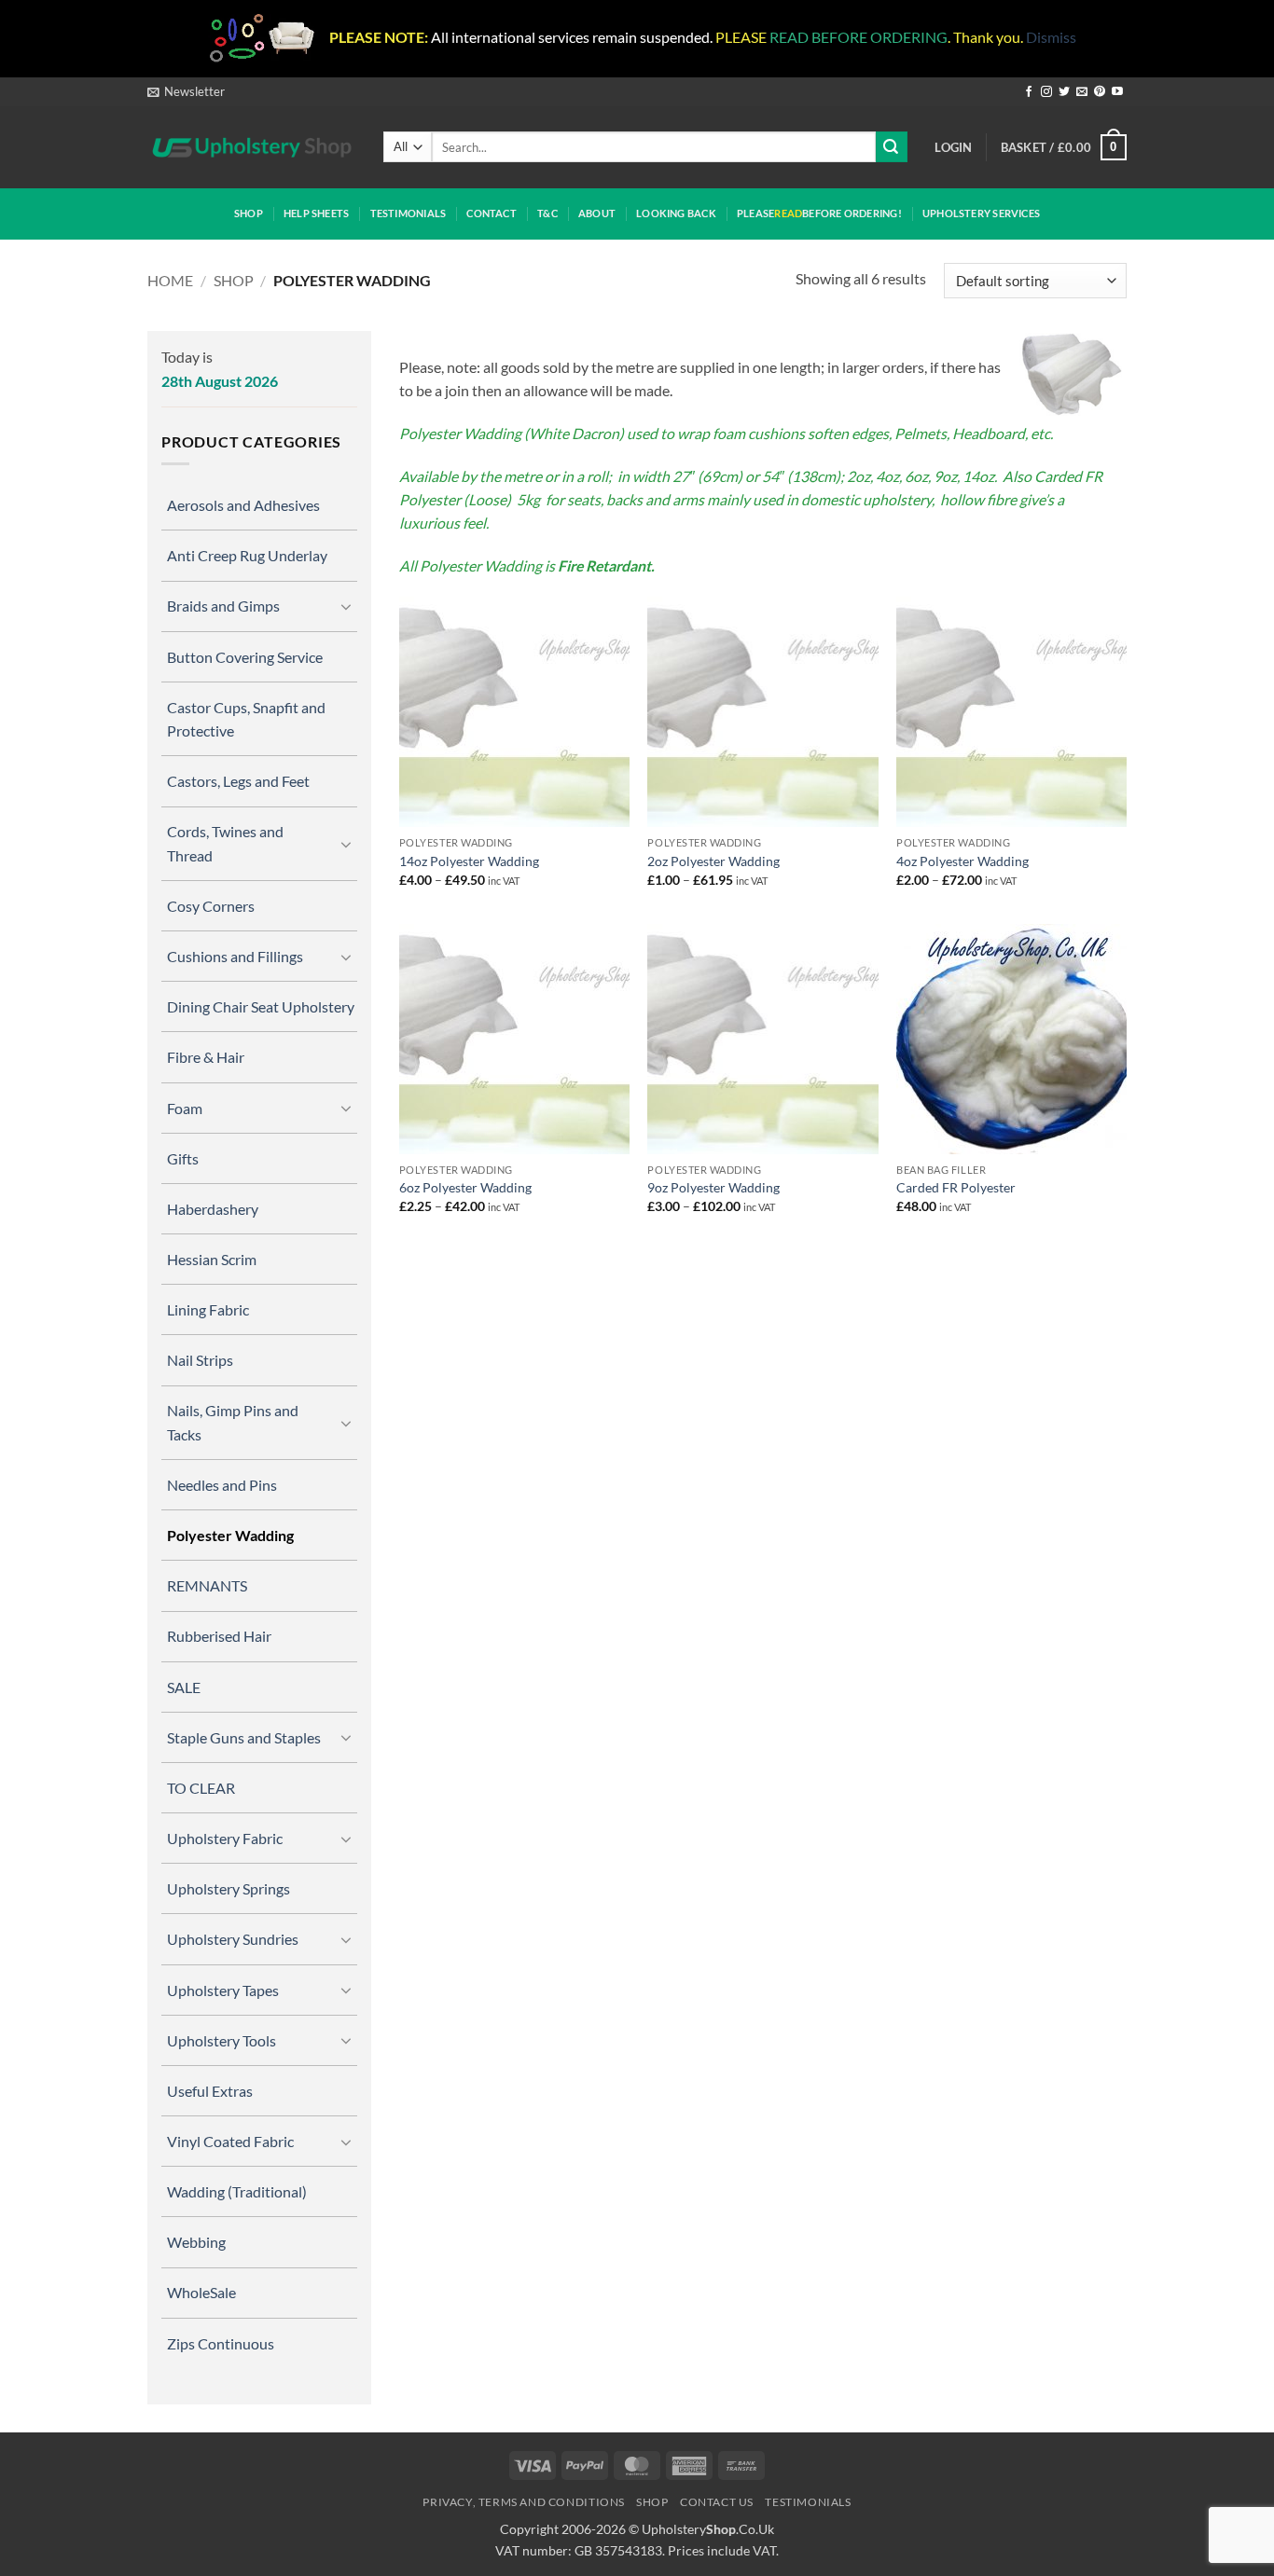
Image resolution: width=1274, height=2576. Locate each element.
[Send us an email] (1082, 92)
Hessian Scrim (212, 1259)
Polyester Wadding (230, 1535)
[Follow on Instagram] (1046, 92)
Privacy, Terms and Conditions (524, 2502)
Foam (185, 1108)
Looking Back (676, 213)
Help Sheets (316, 213)
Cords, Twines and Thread (225, 843)
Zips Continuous (221, 2343)
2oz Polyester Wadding (713, 861)
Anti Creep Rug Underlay (247, 555)
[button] (186, 91)
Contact (492, 213)
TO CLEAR (201, 1788)
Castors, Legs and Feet (238, 781)
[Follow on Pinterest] (1100, 92)
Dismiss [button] (1051, 37)
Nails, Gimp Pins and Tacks (233, 1422)
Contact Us (717, 2502)
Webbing (196, 2242)
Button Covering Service (245, 657)
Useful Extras (210, 2091)
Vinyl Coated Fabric (230, 2141)
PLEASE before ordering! (819, 213)
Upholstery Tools (222, 2040)
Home (170, 280)
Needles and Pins (222, 1485)
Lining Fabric (208, 1309)
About (597, 213)
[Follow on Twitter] (1064, 92)
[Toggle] (346, 606)
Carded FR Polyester (956, 1187)
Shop (249, 213)
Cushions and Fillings (235, 956)
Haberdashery (213, 1209)
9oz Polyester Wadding (713, 1187)
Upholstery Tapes (223, 1990)
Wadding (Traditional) (237, 2191)
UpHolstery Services (981, 213)
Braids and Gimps (223, 606)
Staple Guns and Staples (244, 1737)
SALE (184, 1687)
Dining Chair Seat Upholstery (261, 1006)
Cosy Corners (211, 906)
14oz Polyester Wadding (469, 861)
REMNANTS (207, 1585)
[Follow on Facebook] (1029, 92)
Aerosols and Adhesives (243, 505)
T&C (547, 213)
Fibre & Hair (206, 1057)
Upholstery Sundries (233, 1939)
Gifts (183, 1158)
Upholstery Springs (228, 1888)
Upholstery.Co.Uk (708, 2529)
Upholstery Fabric (225, 1838)
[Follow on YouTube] (1117, 92)
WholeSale (201, 2292)
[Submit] (892, 147)
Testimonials (409, 213)
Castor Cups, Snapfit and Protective (246, 719)
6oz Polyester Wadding (465, 1187)
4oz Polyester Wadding (962, 861)
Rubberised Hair (219, 1636)
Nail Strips (200, 1360)
